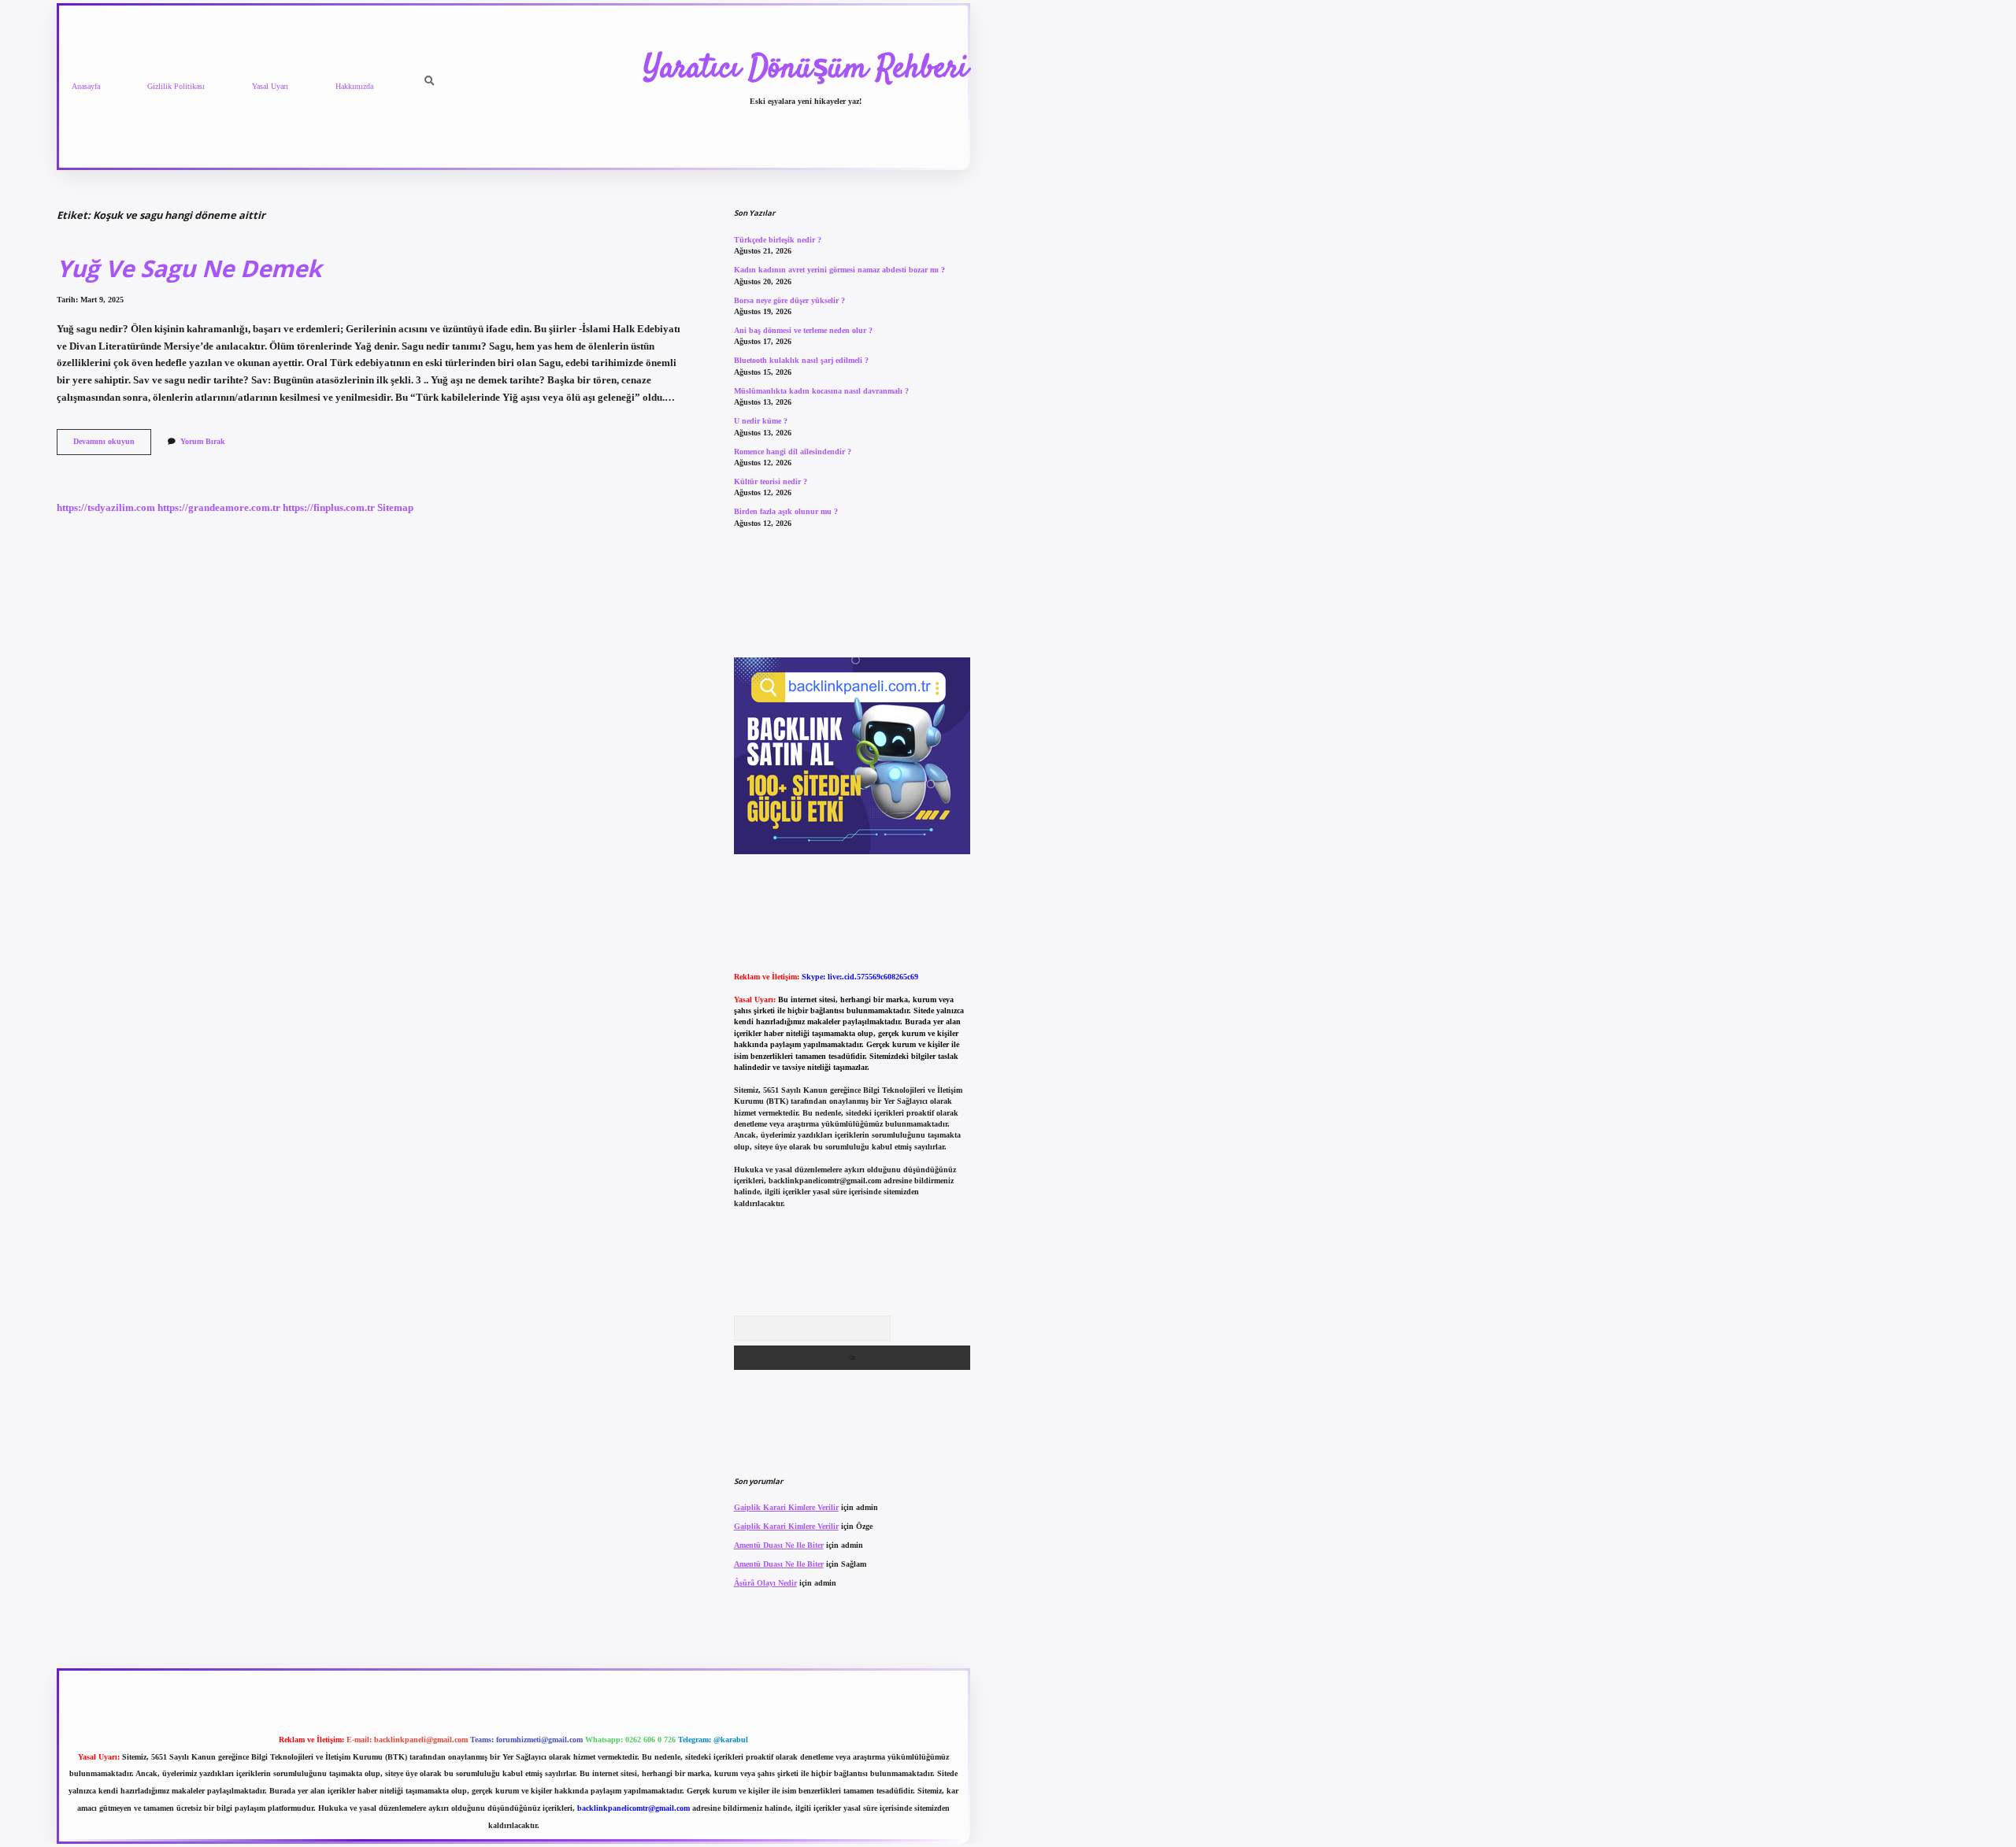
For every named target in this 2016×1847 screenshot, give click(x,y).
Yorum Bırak (203, 441)
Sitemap (395, 508)
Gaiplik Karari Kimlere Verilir (786, 1507)
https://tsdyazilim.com (106, 508)
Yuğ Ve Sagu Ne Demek (189, 268)
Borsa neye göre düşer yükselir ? (789, 300)
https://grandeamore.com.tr (219, 508)
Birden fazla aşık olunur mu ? (786, 511)
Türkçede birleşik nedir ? (778, 240)
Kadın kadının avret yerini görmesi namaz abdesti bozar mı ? (839, 270)
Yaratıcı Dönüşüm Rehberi (806, 69)
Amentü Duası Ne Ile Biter (779, 1545)
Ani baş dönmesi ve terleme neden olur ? (803, 330)
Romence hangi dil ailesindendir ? (793, 452)
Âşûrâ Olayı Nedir (765, 1583)
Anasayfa (86, 86)
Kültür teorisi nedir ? (771, 481)
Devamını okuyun (112, 445)
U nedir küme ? (761, 421)
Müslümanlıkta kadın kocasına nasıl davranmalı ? (821, 391)
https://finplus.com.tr (329, 508)
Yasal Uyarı (270, 86)
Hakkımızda (354, 86)
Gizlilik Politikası (176, 86)
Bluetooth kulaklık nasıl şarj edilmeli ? (801, 360)
